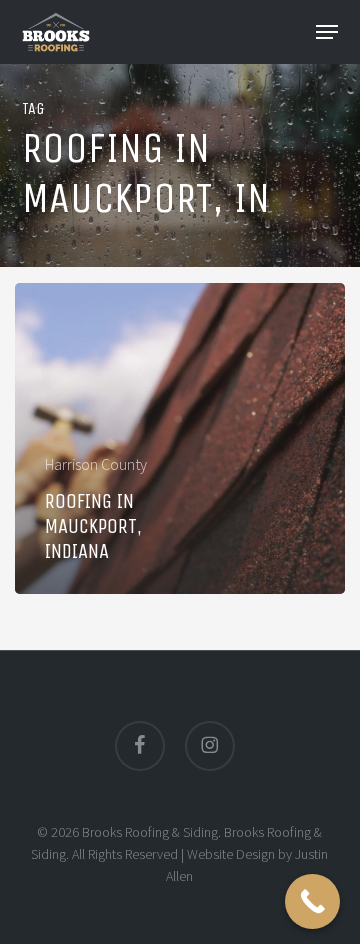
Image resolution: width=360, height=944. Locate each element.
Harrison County (96, 464)
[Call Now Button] (312, 901)
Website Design (231, 854)
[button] (327, 32)
